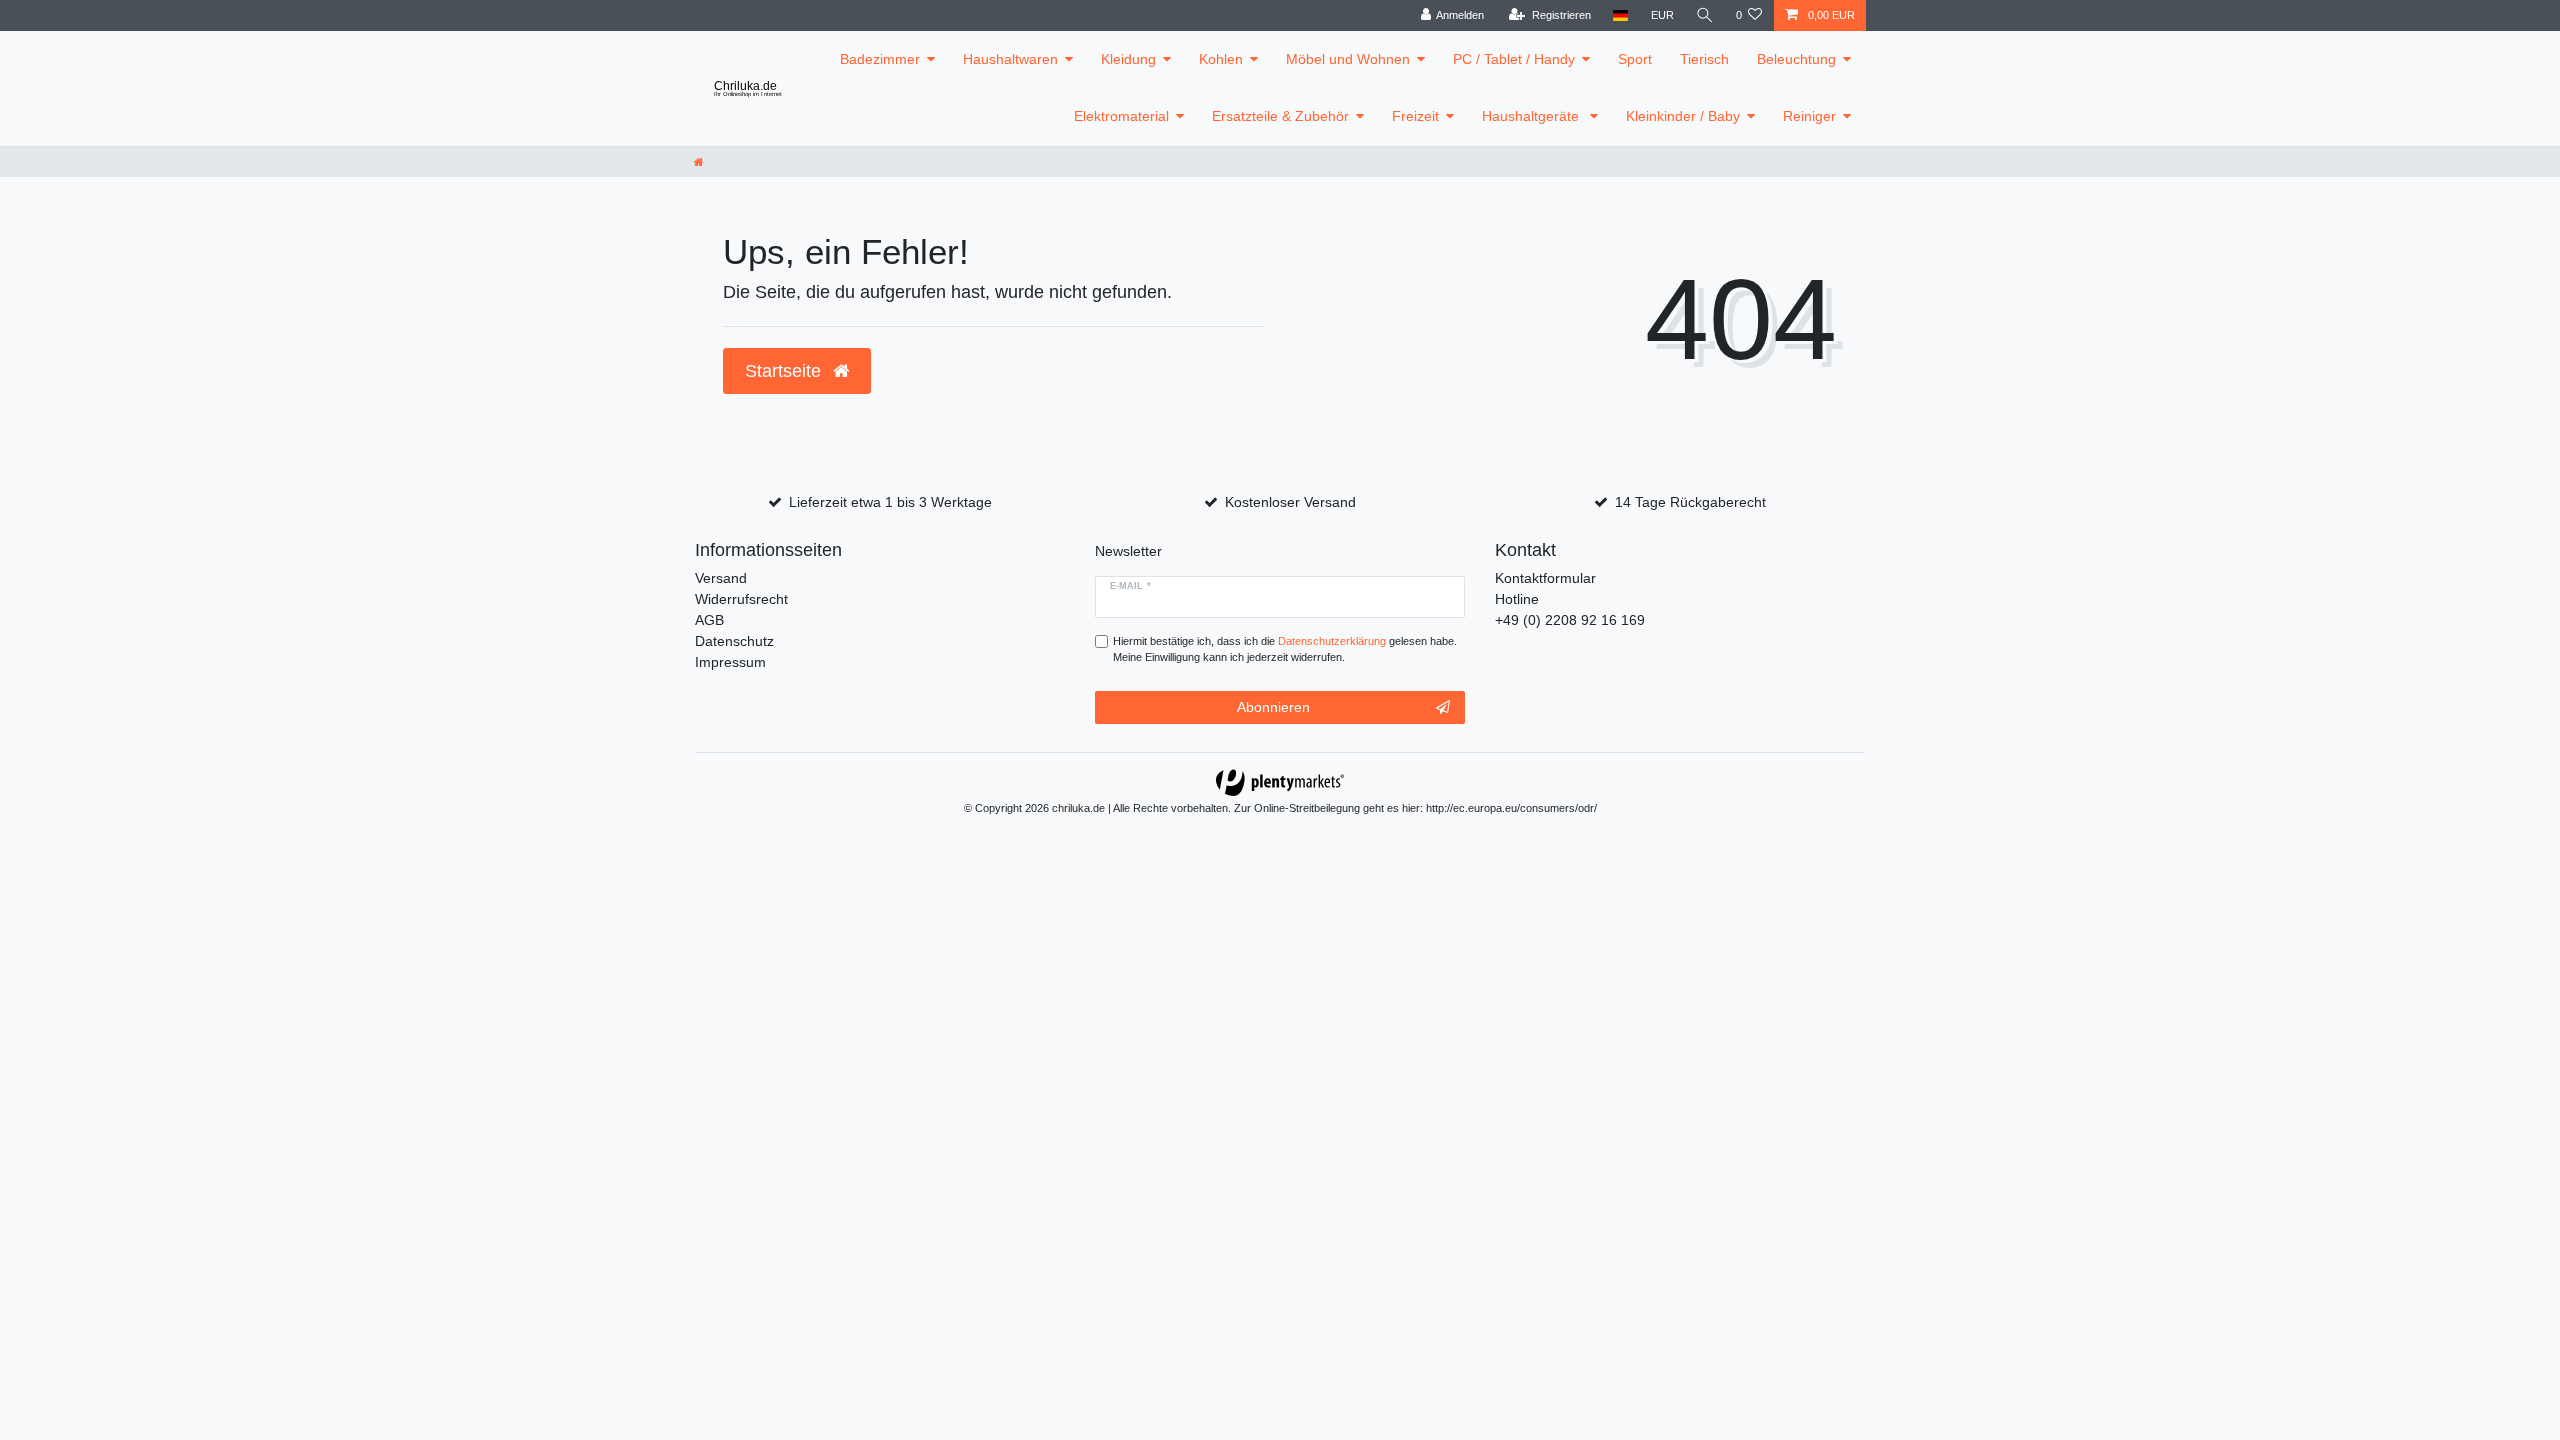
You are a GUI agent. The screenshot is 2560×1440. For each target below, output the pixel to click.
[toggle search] (1705, 15)
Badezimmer (880, 59)
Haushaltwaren (1010, 59)
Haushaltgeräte (1532, 116)
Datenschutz (734, 641)
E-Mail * (1130, 586)
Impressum (730, 662)
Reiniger (1809, 116)
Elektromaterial (1121, 116)
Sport (1635, 59)
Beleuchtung (1796, 59)
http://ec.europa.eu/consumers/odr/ (1511, 808)
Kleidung (1128, 59)
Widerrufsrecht (741, 599)
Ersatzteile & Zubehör (1280, 116)
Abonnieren (1273, 707)
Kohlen (1221, 59)
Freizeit (1415, 116)
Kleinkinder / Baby (1683, 116)
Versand (721, 578)
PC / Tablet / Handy (1514, 59)
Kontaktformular (1545, 578)
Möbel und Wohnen (1348, 59)
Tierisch (1704, 59)
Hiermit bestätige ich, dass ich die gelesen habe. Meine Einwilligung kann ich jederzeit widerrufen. (1285, 649)
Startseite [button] (785, 371)
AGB (709, 620)
